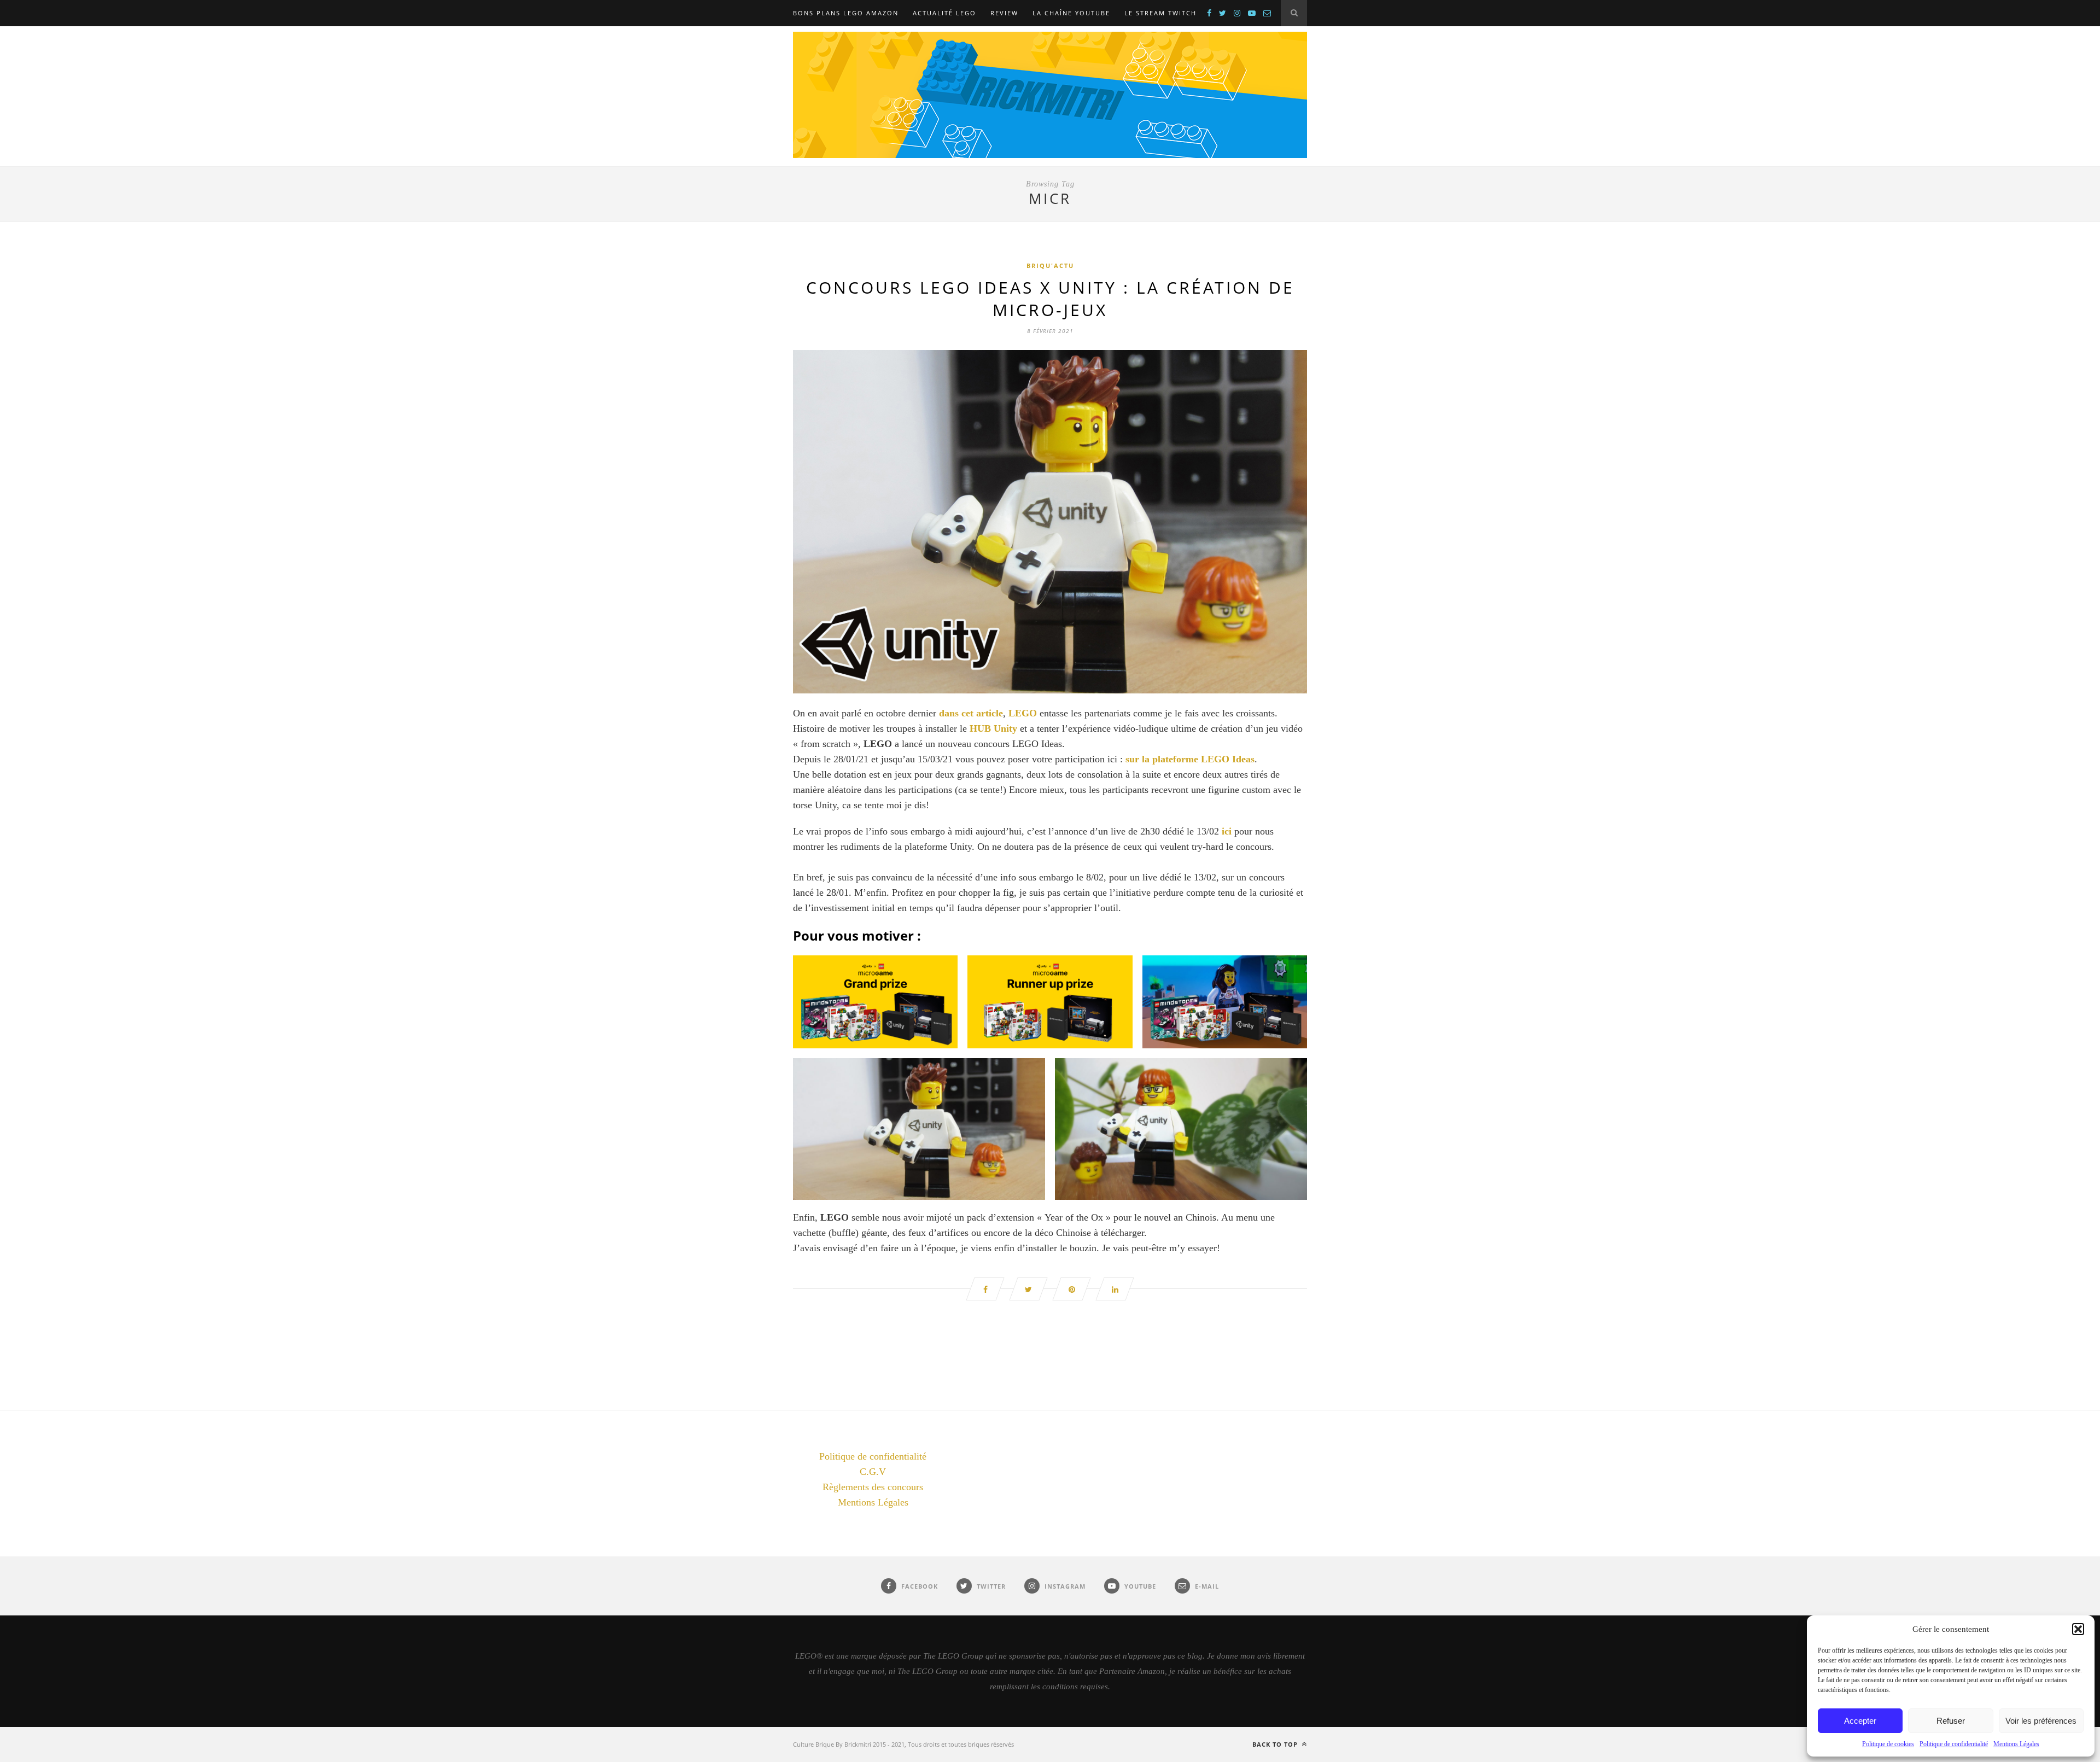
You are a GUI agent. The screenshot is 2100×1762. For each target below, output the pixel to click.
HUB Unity (993, 728)
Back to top (1276, 1744)
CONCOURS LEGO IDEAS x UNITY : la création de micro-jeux (1050, 299)
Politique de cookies (1888, 1744)
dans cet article (971, 713)
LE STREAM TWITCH (1160, 13)
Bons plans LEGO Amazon (846, 13)
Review (1004, 13)
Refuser (1951, 1721)
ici (1227, 831)
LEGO (1024, 713)
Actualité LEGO (944, 13)
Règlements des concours (873, 1487)
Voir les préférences (2041, 1721)
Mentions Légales (2016, 1744)
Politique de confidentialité (1954, 1744)
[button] (2078, 1629)
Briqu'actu (1050, 266)
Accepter (1860, 1721)
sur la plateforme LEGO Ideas (1190, 759)
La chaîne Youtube (1071, 13)
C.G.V (873, 1472)
